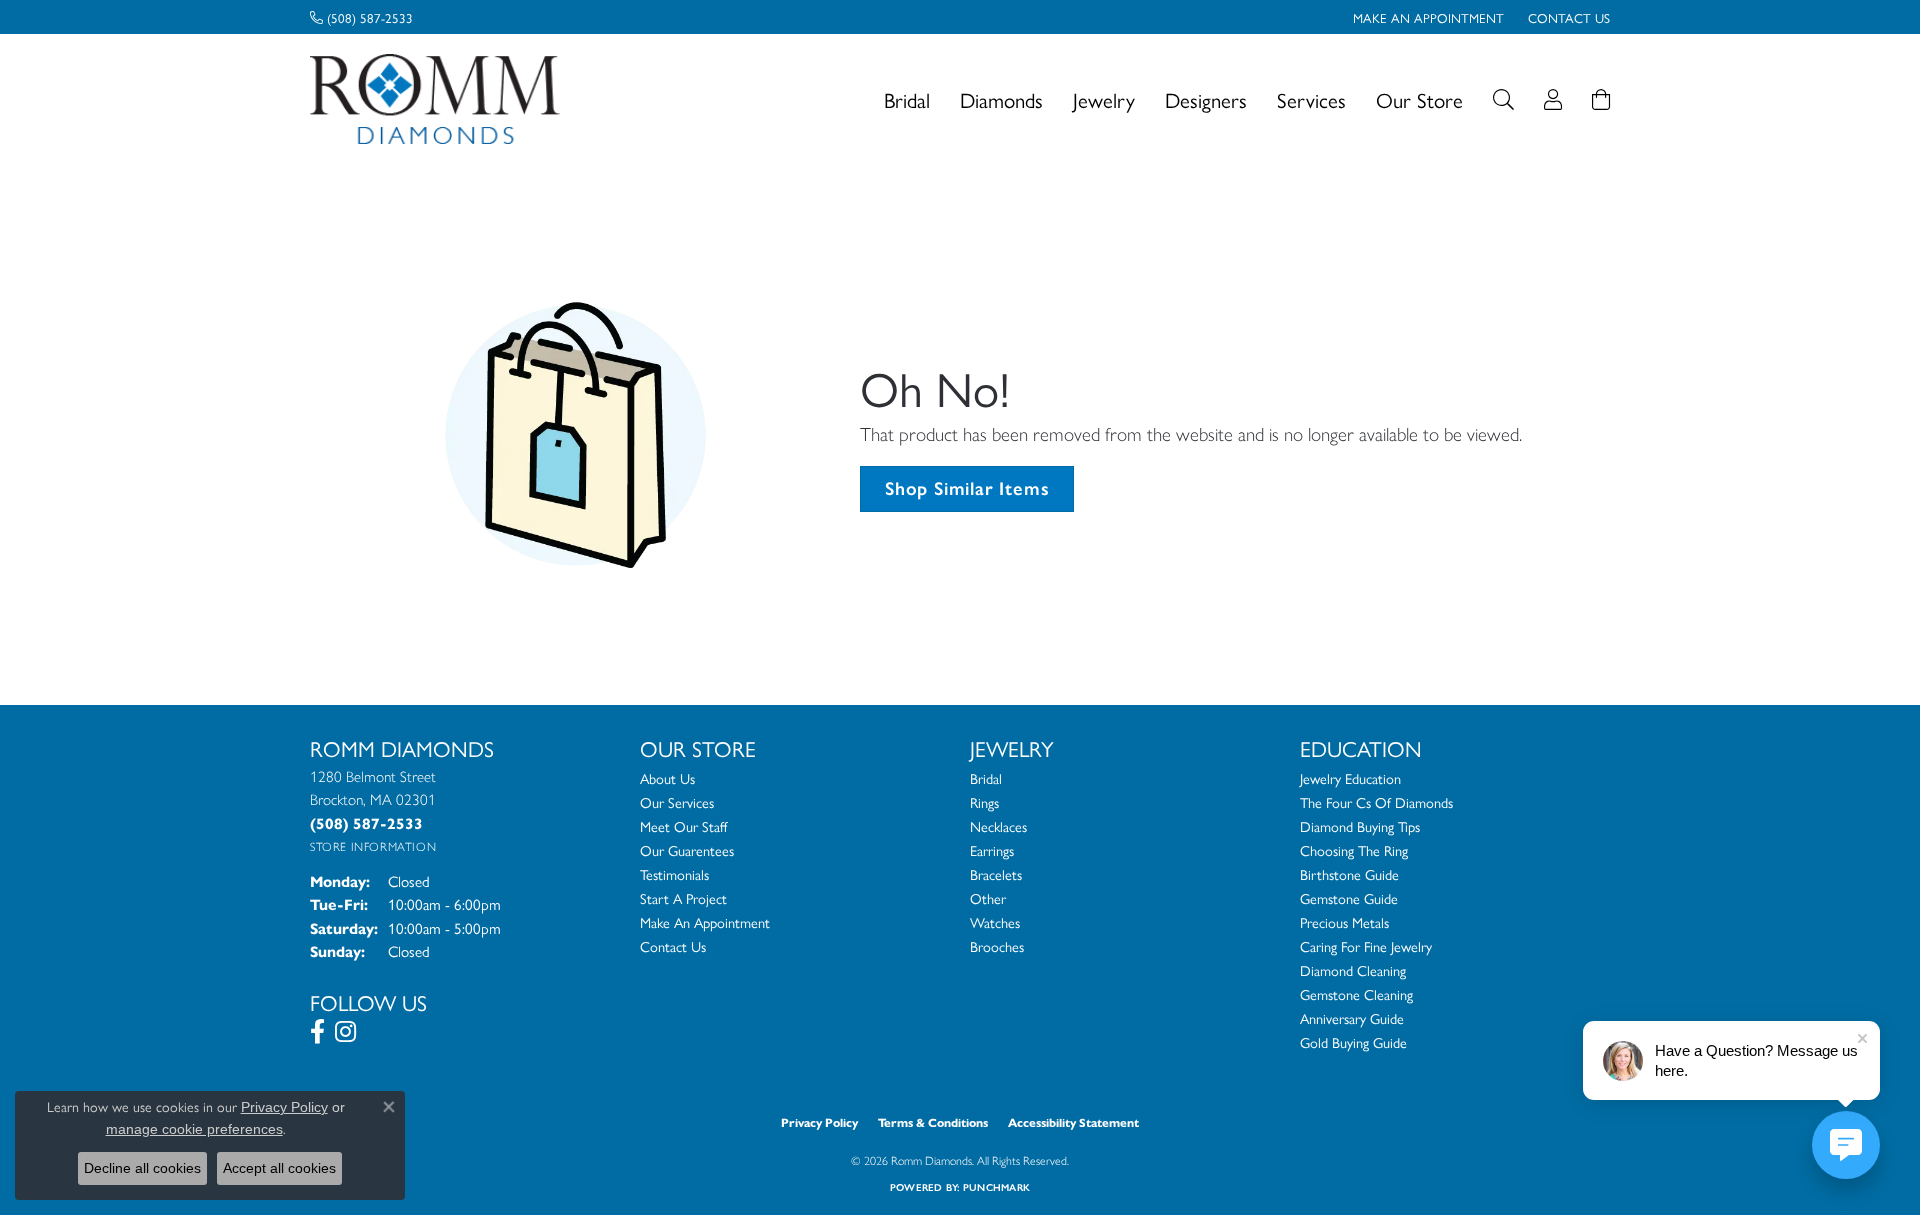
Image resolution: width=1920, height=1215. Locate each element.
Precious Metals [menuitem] (1344, 922)
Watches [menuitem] (995, 922)
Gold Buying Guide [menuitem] (1353, 1042)
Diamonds (1001, 99)
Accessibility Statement (1073, 1122)
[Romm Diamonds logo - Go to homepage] (440, 99)
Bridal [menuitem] (986, 778)
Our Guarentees (687, 850)
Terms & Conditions (933, 1122)
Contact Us (673, 946)
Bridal (907, 99)
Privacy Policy (819, 1122)
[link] (361, 17)
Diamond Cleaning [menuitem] (1353, 970)
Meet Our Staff (683, 826)
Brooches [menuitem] (997, 946)
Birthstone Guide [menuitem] (1349, 874)
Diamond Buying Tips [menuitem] (1360, 826)
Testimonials (674, 874)
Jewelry (1104, 99)
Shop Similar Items (967, 488)
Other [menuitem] (988, 898)
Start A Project (683, 898)
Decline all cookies (142, 1168)
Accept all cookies (279, 1168)
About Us (667, 778)
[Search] (1503, 99)
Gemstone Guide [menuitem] (1349, 898)
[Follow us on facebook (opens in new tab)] (317, 1032)
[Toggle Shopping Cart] (1601, 99)
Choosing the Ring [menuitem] (1354, 850)
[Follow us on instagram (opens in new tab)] (345, 1032)
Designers (1206, 99)
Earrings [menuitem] (992, 850)
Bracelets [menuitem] (996, 874)
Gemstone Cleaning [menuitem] (1356, 994)
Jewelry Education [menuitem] (1350, 778)
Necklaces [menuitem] (998, 826)
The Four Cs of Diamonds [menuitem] (1376, 802)
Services (1311, 99)
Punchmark (996, 1187)
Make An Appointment (705, 922)
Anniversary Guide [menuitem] (1352, 1018)
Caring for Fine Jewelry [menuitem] (1366, 946)
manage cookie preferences (194, 1129)
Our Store (1419, 99)
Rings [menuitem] (984, 802)
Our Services (677, 802)
